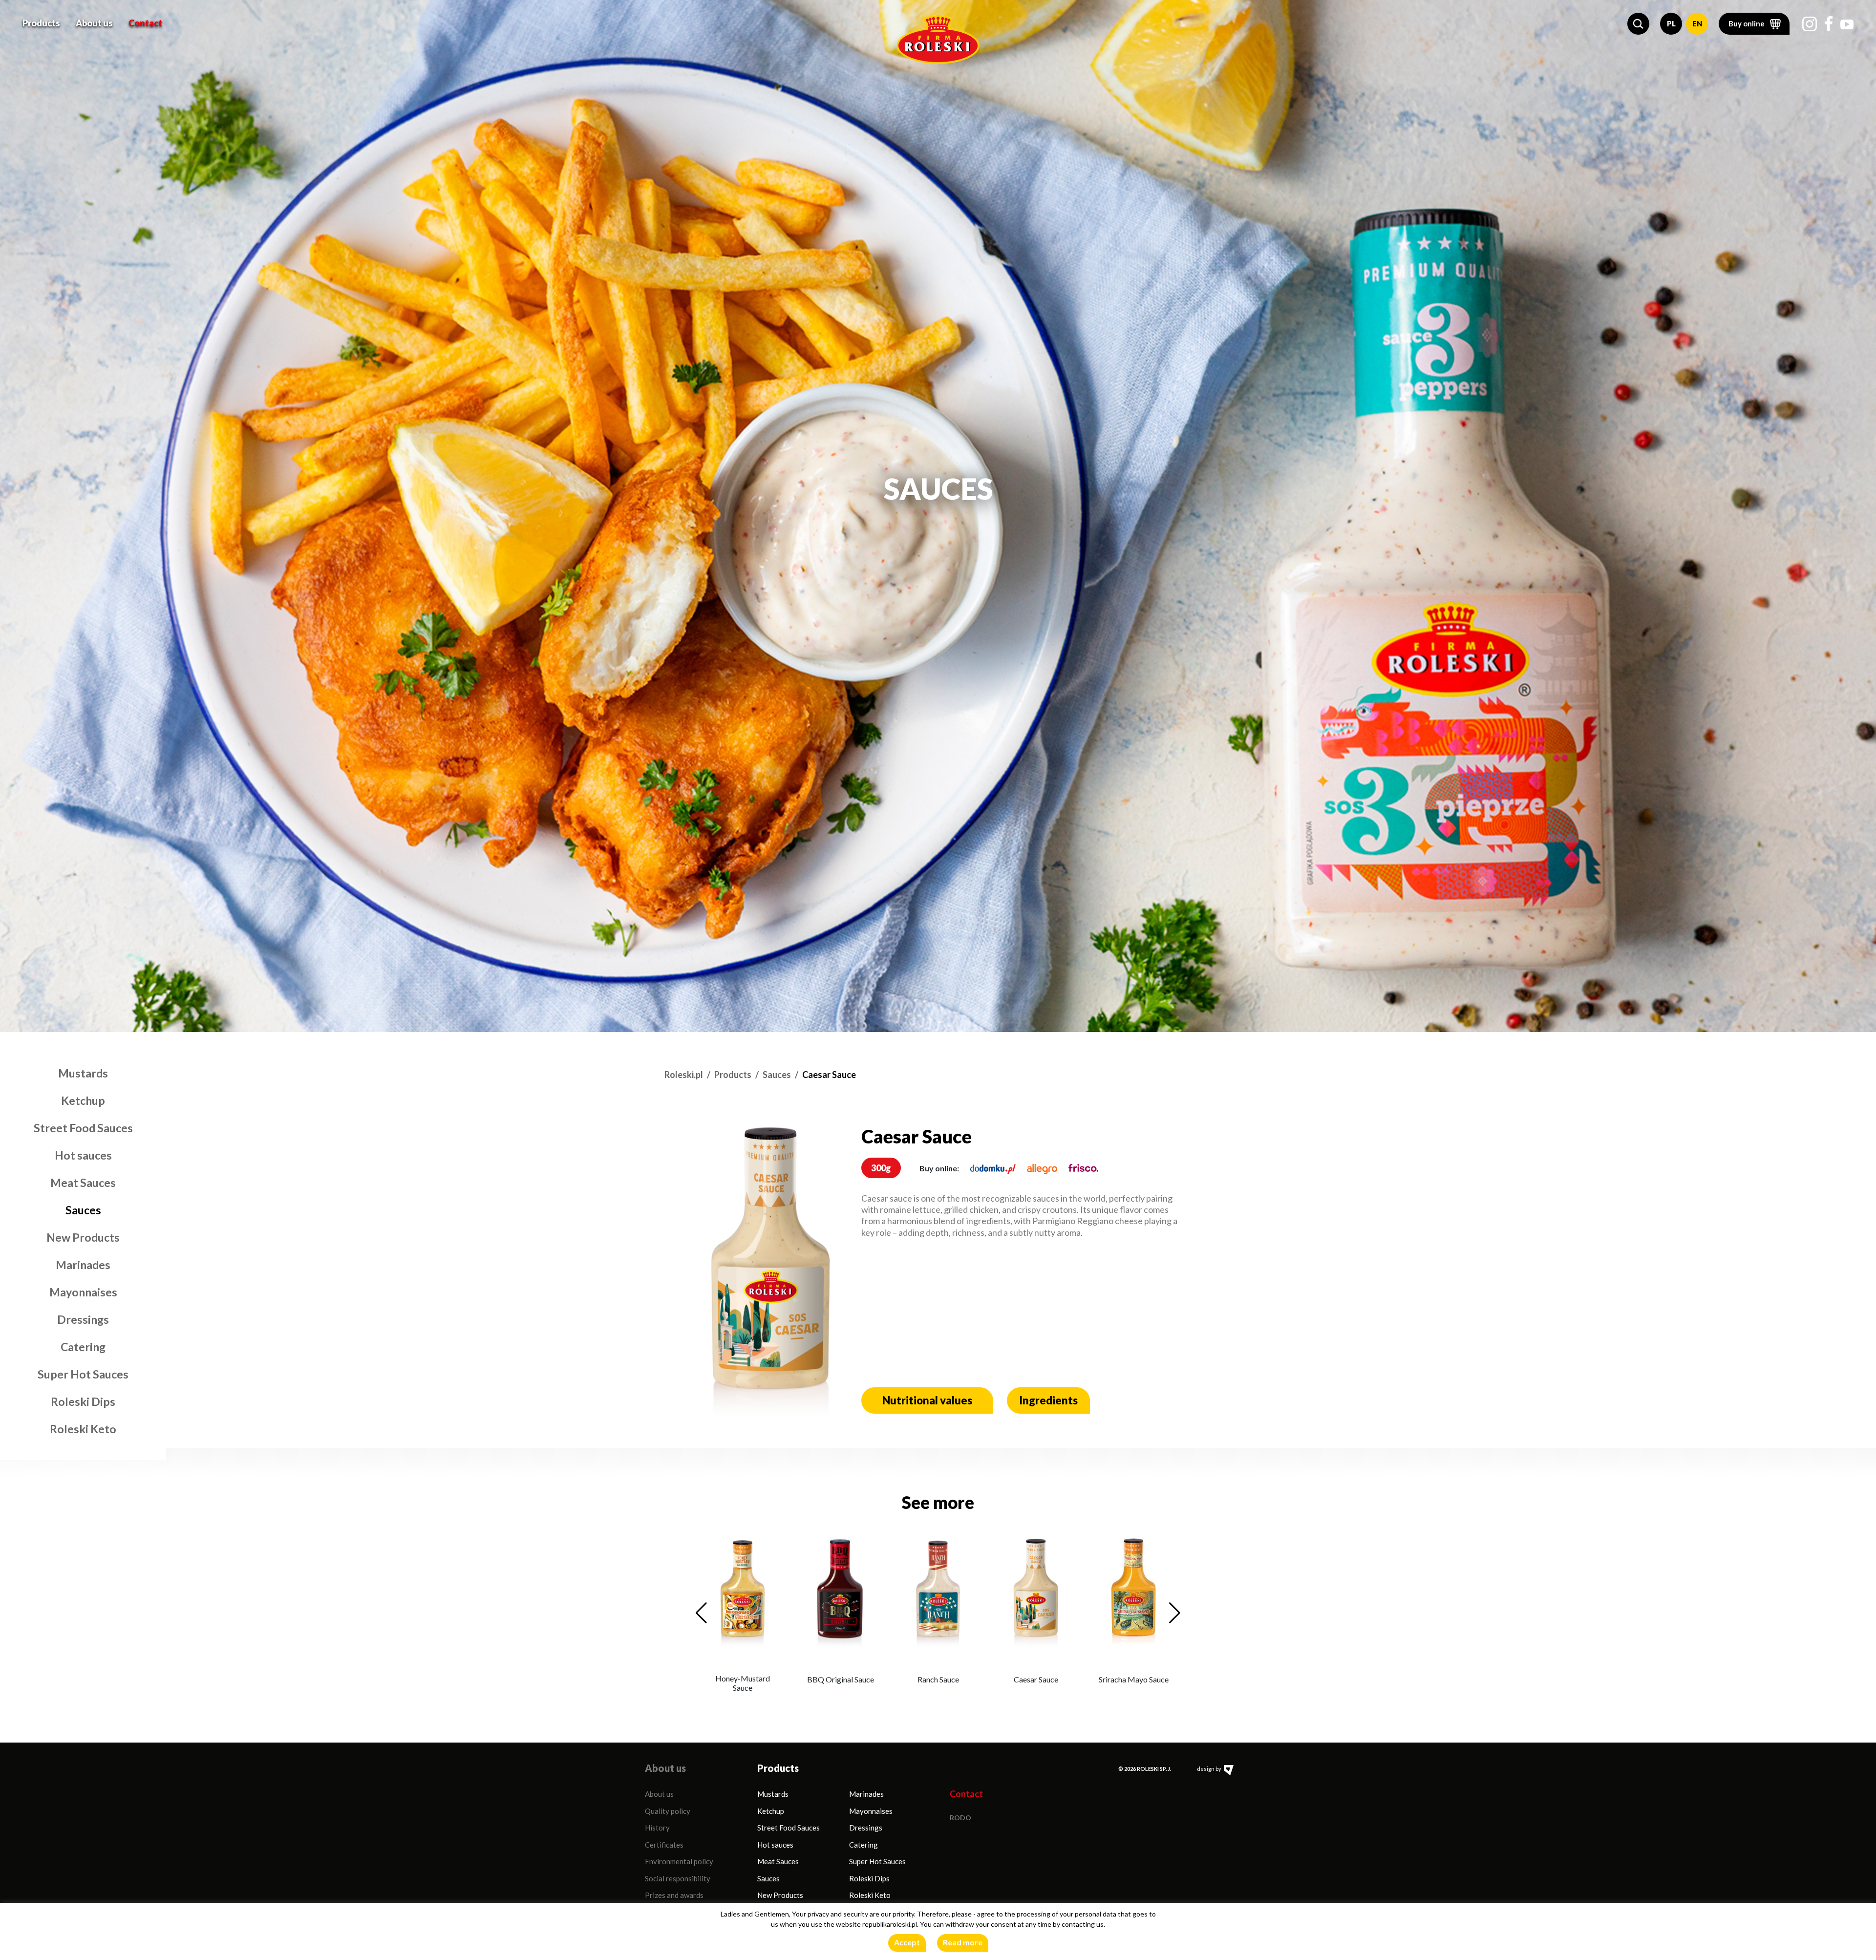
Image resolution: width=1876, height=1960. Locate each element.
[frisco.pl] (1084, 1168)
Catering (83, 1347)
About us (659, 1794)
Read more (963, 1942)
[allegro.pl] (1042, 1168)
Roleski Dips (83, 1401)
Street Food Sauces (83, 1128)
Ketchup (83, 1100)
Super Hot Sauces (83, 1374)
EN (1697, 23)
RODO (960, 1818)
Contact (145, 23)
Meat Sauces (83, 1183)
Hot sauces (83, 1155)
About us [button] (94, 23)
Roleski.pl (684, 1075)
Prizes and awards (674, 1895)
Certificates (664, 1845)
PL (1671, 23)
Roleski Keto (83, 1429)
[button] (1638, 24)
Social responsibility (678, 1878)
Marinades (83, 1265)
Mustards (83, 1073)
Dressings (83, 1319)
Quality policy (668, 1811)
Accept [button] (907, 1942)
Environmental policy (679, 1861)
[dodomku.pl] (993, 1168)
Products (733, 1075)
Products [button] (41, 23)
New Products (83, 1237)
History (657, 1828)
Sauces (83, 1210)
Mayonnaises (83, 1292)
